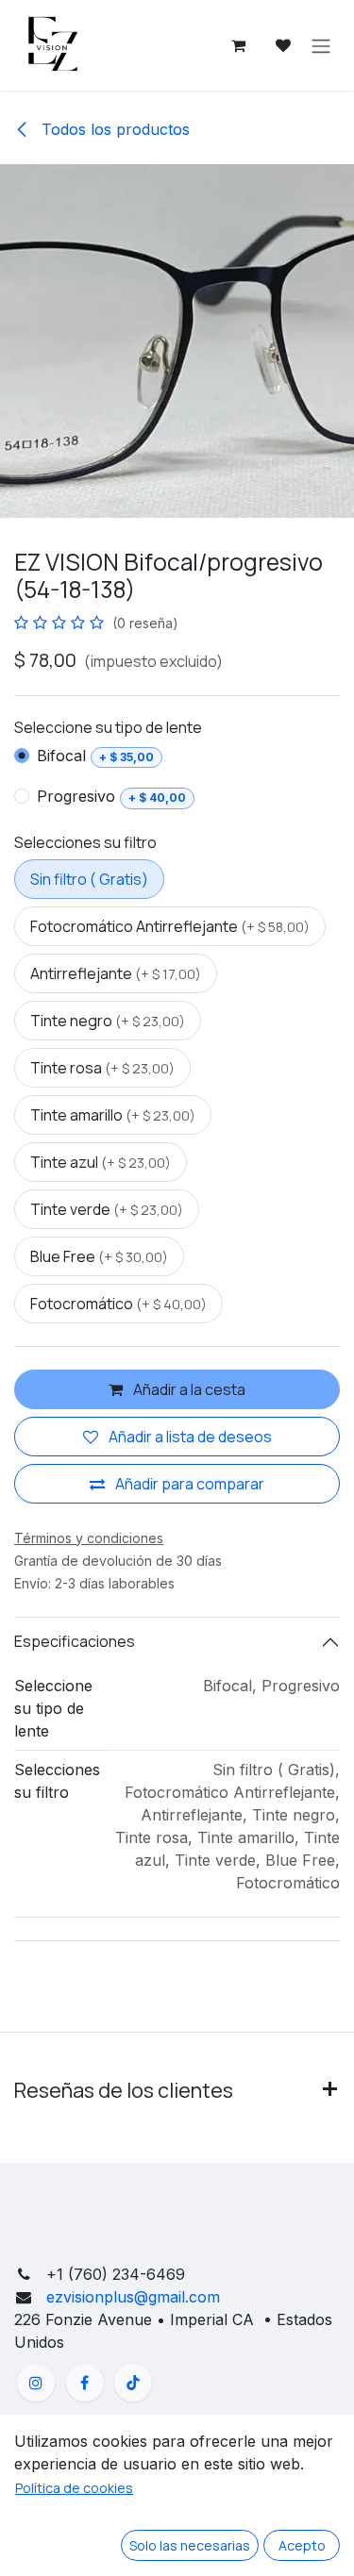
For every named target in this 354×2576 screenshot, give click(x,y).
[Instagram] (36, 2383)
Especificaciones (75, 1641)
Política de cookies (74, 2488)
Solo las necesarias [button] (190, 2545)
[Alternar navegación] (321, 45)
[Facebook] (85, 2383)
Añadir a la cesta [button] (188, 1389)
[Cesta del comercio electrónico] (238, 45)
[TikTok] (133, 2383)
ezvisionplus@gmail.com (131, 2297)
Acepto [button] (302, 2545)
